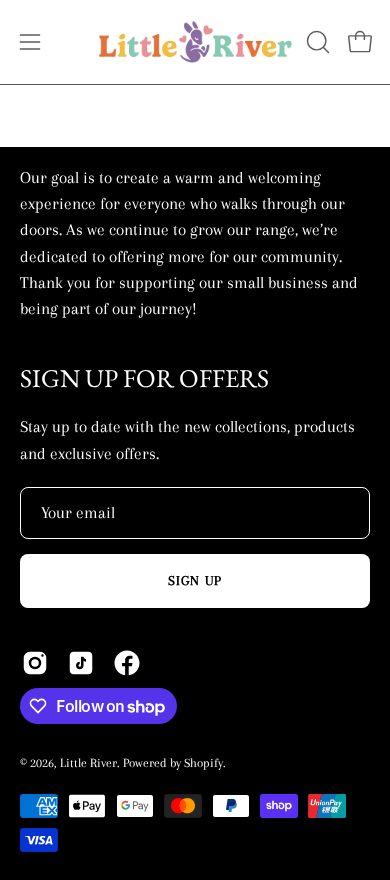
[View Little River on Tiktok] (81, 663)
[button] (316, 42)
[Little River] (195, 42)
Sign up (195, 580)
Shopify (203, 763)
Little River (88, 763)
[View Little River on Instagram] (35, 663)
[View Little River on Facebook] (127, 663)
